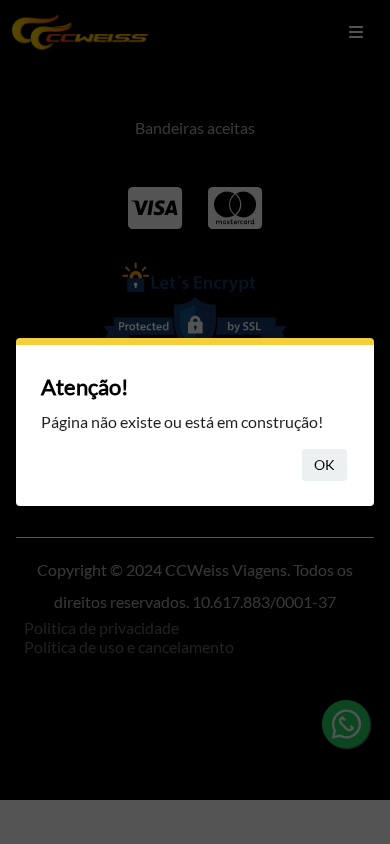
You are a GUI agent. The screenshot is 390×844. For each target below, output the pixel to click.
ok (324, 464)
